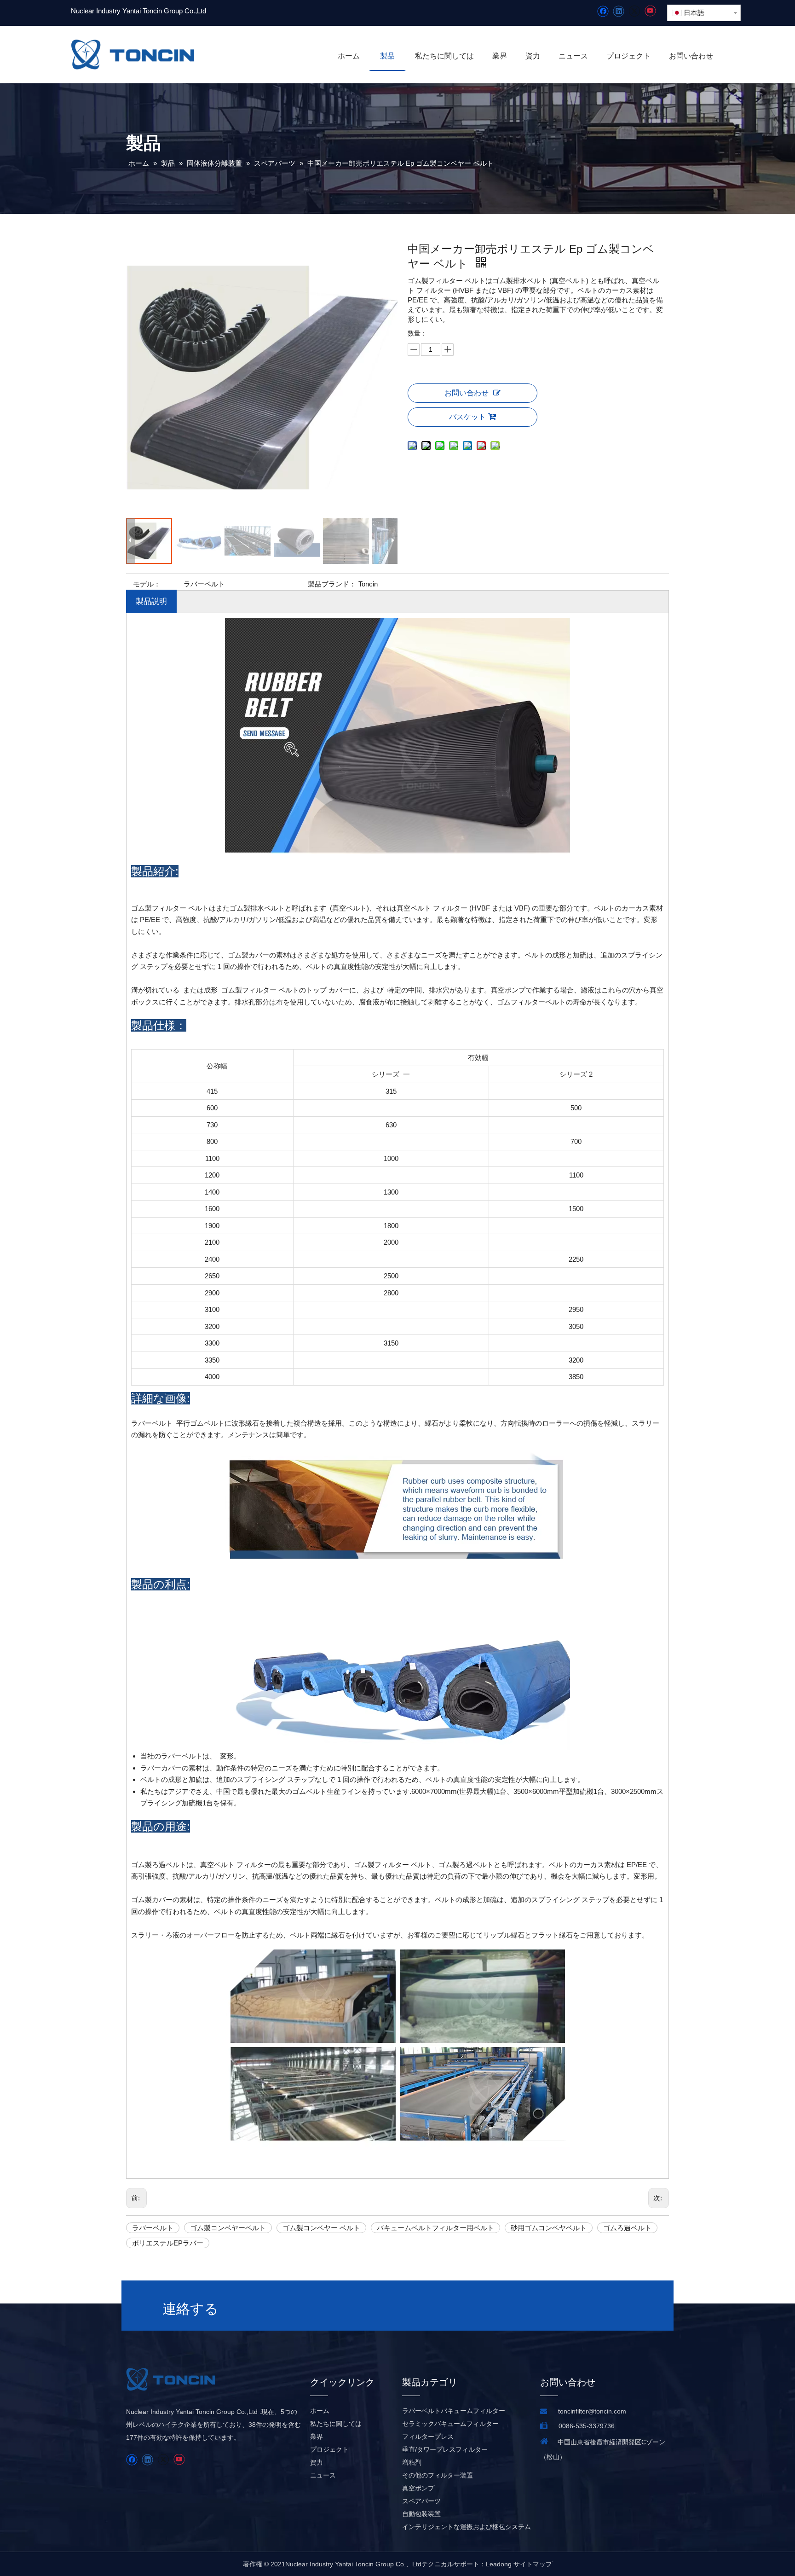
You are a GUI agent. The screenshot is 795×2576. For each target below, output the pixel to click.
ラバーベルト (153, 2228)
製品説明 (151, 601)
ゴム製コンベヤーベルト (228, 2228)
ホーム (320, 2411)
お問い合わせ (467, 393)
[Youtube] (650, 11)
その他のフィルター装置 (438, 2475)
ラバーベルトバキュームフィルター (454, 2411)
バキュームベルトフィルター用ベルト (435, 2228)
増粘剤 (412, 2462)
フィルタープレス (428, 2437)
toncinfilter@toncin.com (592, 2411)
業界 (317, 2437)
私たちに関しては (336, 2424)
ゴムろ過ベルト (627, 2228)
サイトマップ (533, 2564)
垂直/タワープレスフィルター (445, 2449)
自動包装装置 (421, 2514)
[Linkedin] (619, 11)
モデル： (147, 584)
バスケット (467, 417)
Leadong (499, 2564)
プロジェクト (329, 2449)
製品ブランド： (332, 584)
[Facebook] (603, 11)
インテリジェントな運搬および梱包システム (467, 2527)
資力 (317, 2462)
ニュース (323, 2475)
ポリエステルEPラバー (168, 2243)
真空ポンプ (418, 2488)
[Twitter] (634, 11)
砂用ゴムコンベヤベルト (549, 2228)
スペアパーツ (421, 2501)
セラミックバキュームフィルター (450, 2424)
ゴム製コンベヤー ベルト (321, 2228)
